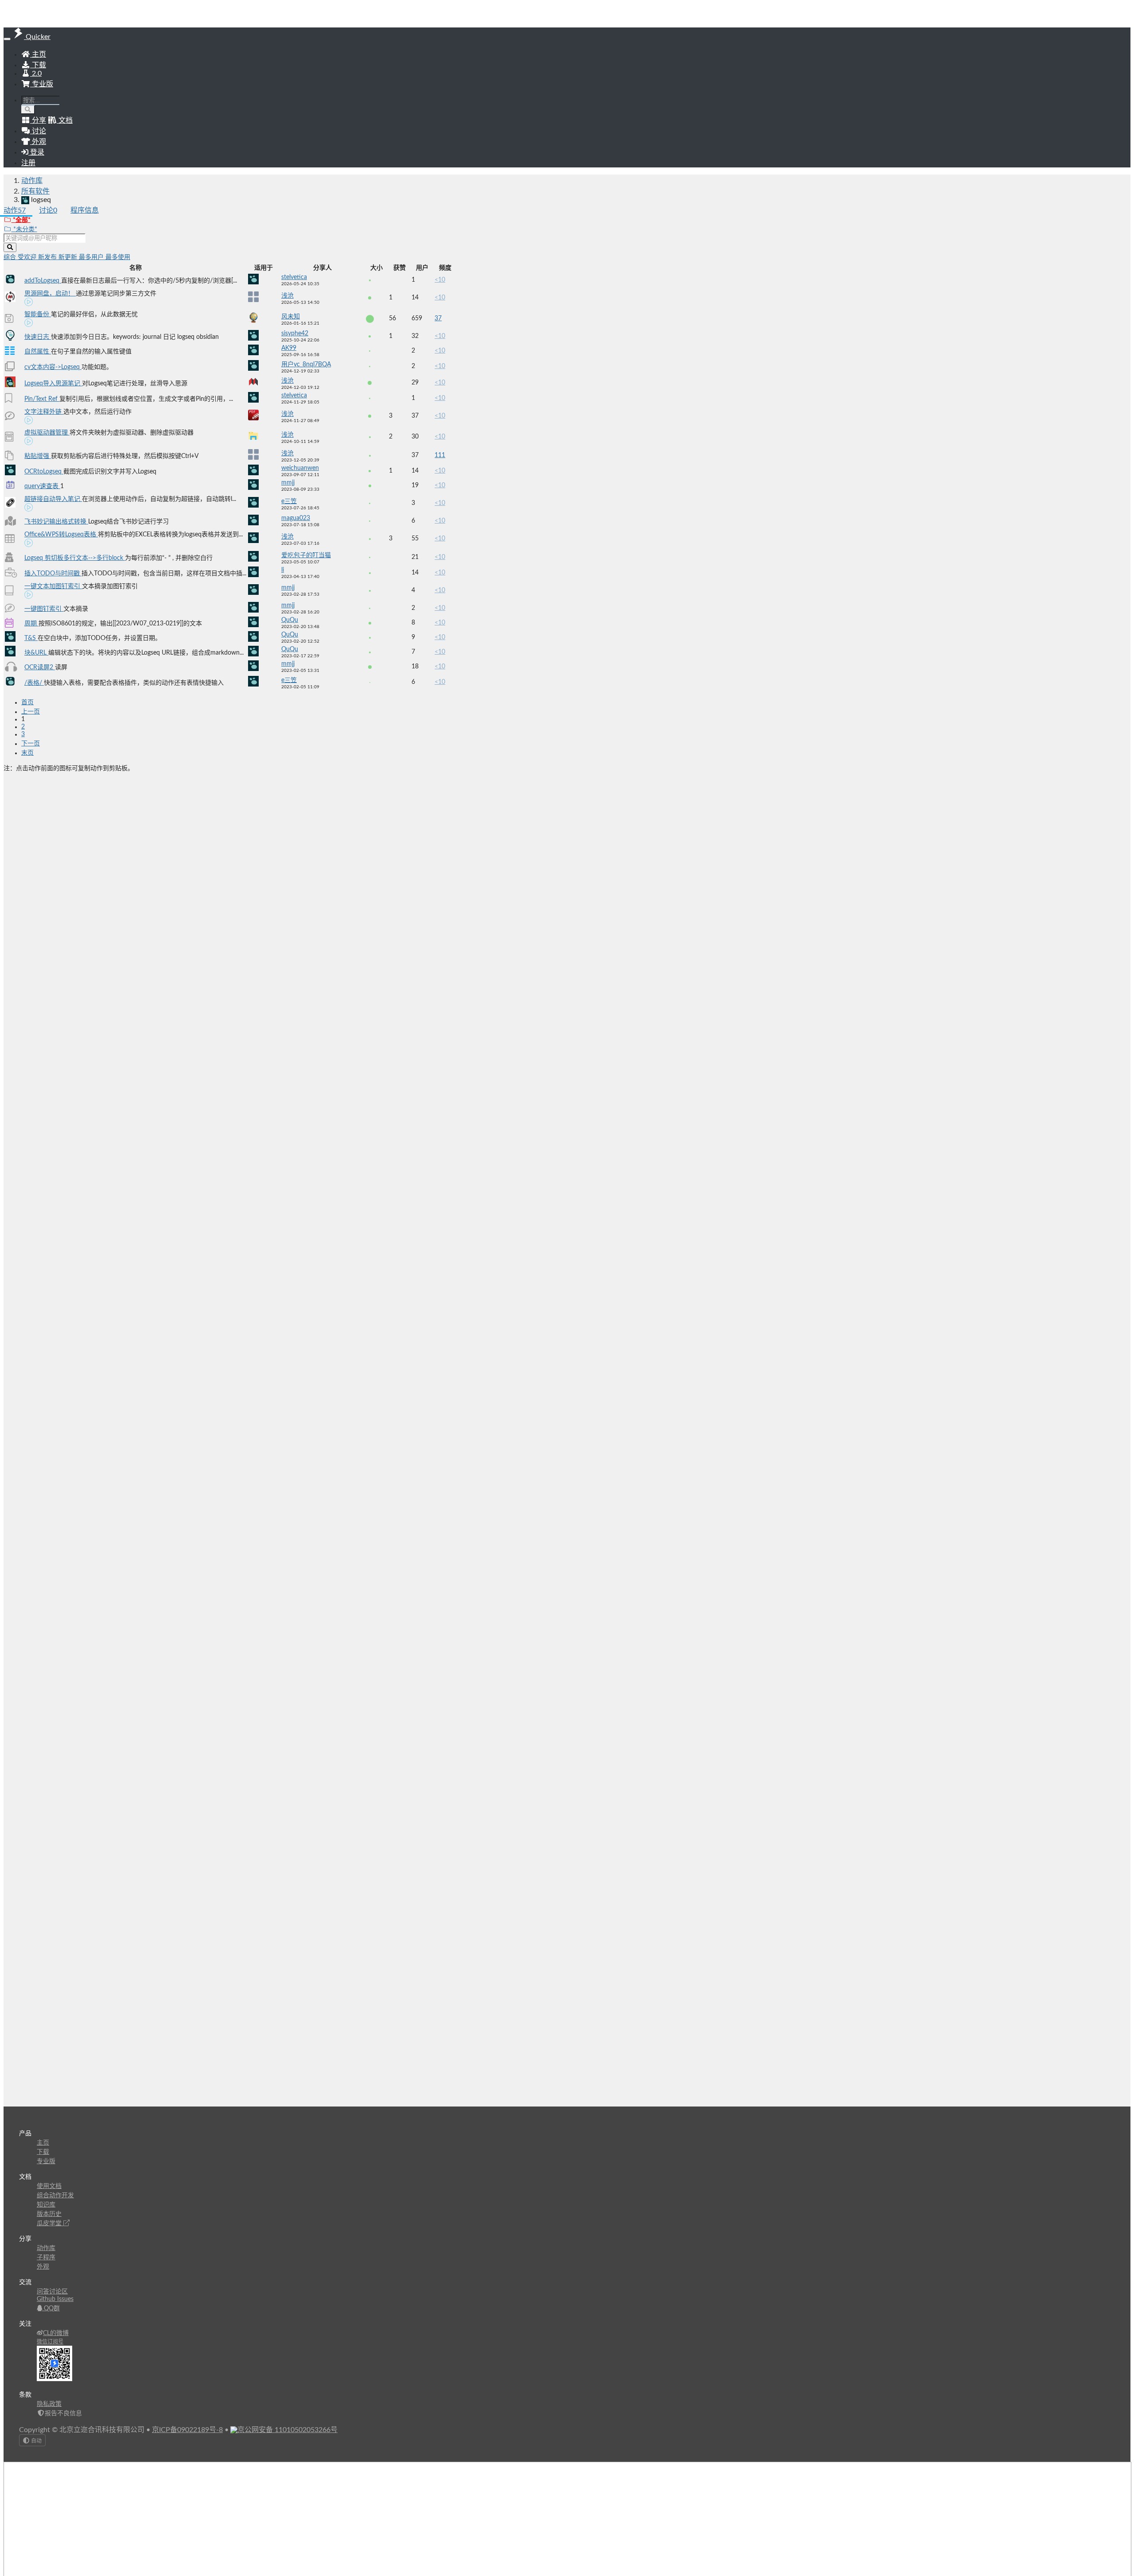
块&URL (36, 653)
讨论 (48, 210)
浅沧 (287, 296)
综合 (11, 257)
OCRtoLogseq (44, 472)
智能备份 (38, 314)
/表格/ (34, 683)
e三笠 (289, 501)
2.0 (36, 74)
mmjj (288, 483)
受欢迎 (28, 257)
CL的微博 (56, 2333)
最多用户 (92, 257)
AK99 (289, 348)
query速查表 (42, 486)
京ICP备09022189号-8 (187, 2430)
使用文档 (49, 2186)
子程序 (46, 2258)
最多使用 (118, 257)
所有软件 (35, 191)
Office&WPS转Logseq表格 (61, 535)
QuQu (290, 620)
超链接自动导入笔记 (53, 499)
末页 (27, 753)
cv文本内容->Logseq (53, 367)
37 (438, 318)
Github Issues (55, 2299)
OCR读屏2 (40, 667)
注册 (28, 163)
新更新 (69, 257)
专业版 (42, 84)
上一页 (31, 712)
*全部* (21, 220)
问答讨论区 (52, 2292)
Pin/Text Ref (42, 399)
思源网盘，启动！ (50, 294)
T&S (31, 638)
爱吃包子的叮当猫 (306, 555)
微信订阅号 (50, 2342)
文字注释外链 (44, 412)
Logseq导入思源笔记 (53, 384)
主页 (38, 54)
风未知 (291, 317)
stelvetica (294, 277)
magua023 (296, 518)
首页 (27, 702)
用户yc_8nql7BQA (306, 365)
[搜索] (28, 110)
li (283, 570)
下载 (38, 65)
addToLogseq (43, 281)
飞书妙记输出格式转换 (56, 522)
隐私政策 (49, 2404)
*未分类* (24, 229)
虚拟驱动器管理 (47, 433)
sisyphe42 (295, 334)
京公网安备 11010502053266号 (287, 2430)
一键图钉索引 (44, 609)
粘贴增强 (38, 456)
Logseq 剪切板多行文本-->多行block (75, 558)
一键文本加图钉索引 (53, 586)
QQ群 (51, 2308)
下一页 (31, 744)
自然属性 (38, 352)
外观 (43, 2267)
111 (440, 455)
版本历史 (49, 2214)
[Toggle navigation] (7, 39)
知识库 (46, 2205)
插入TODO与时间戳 (53, 574)
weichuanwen (300, 468)
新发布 (48, 257)
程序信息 (85, 210)
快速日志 (38, 337)
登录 (36, 152)
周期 (31, 624)
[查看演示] (29, 303)
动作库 (32, 181)
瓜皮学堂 (50, 2223)
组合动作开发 (55, 2196)
